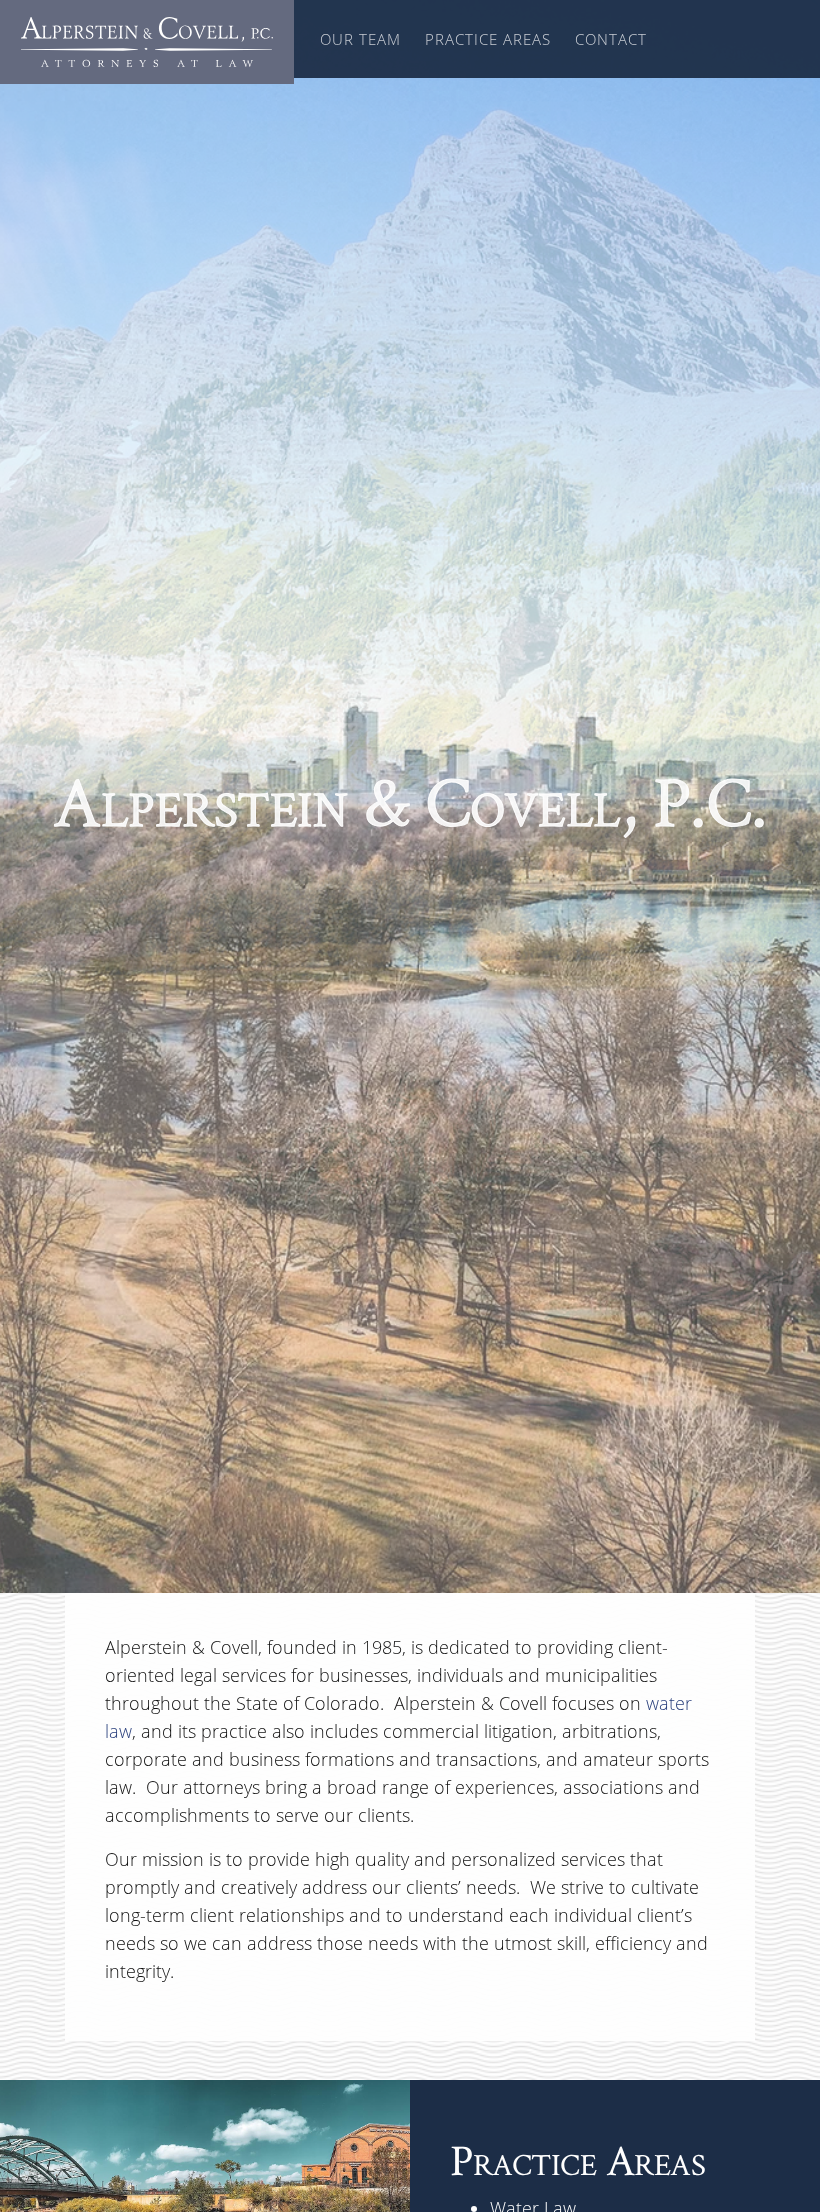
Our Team (360, 39)
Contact (611, 39)
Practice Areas (488, 39)
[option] (410, 796)
